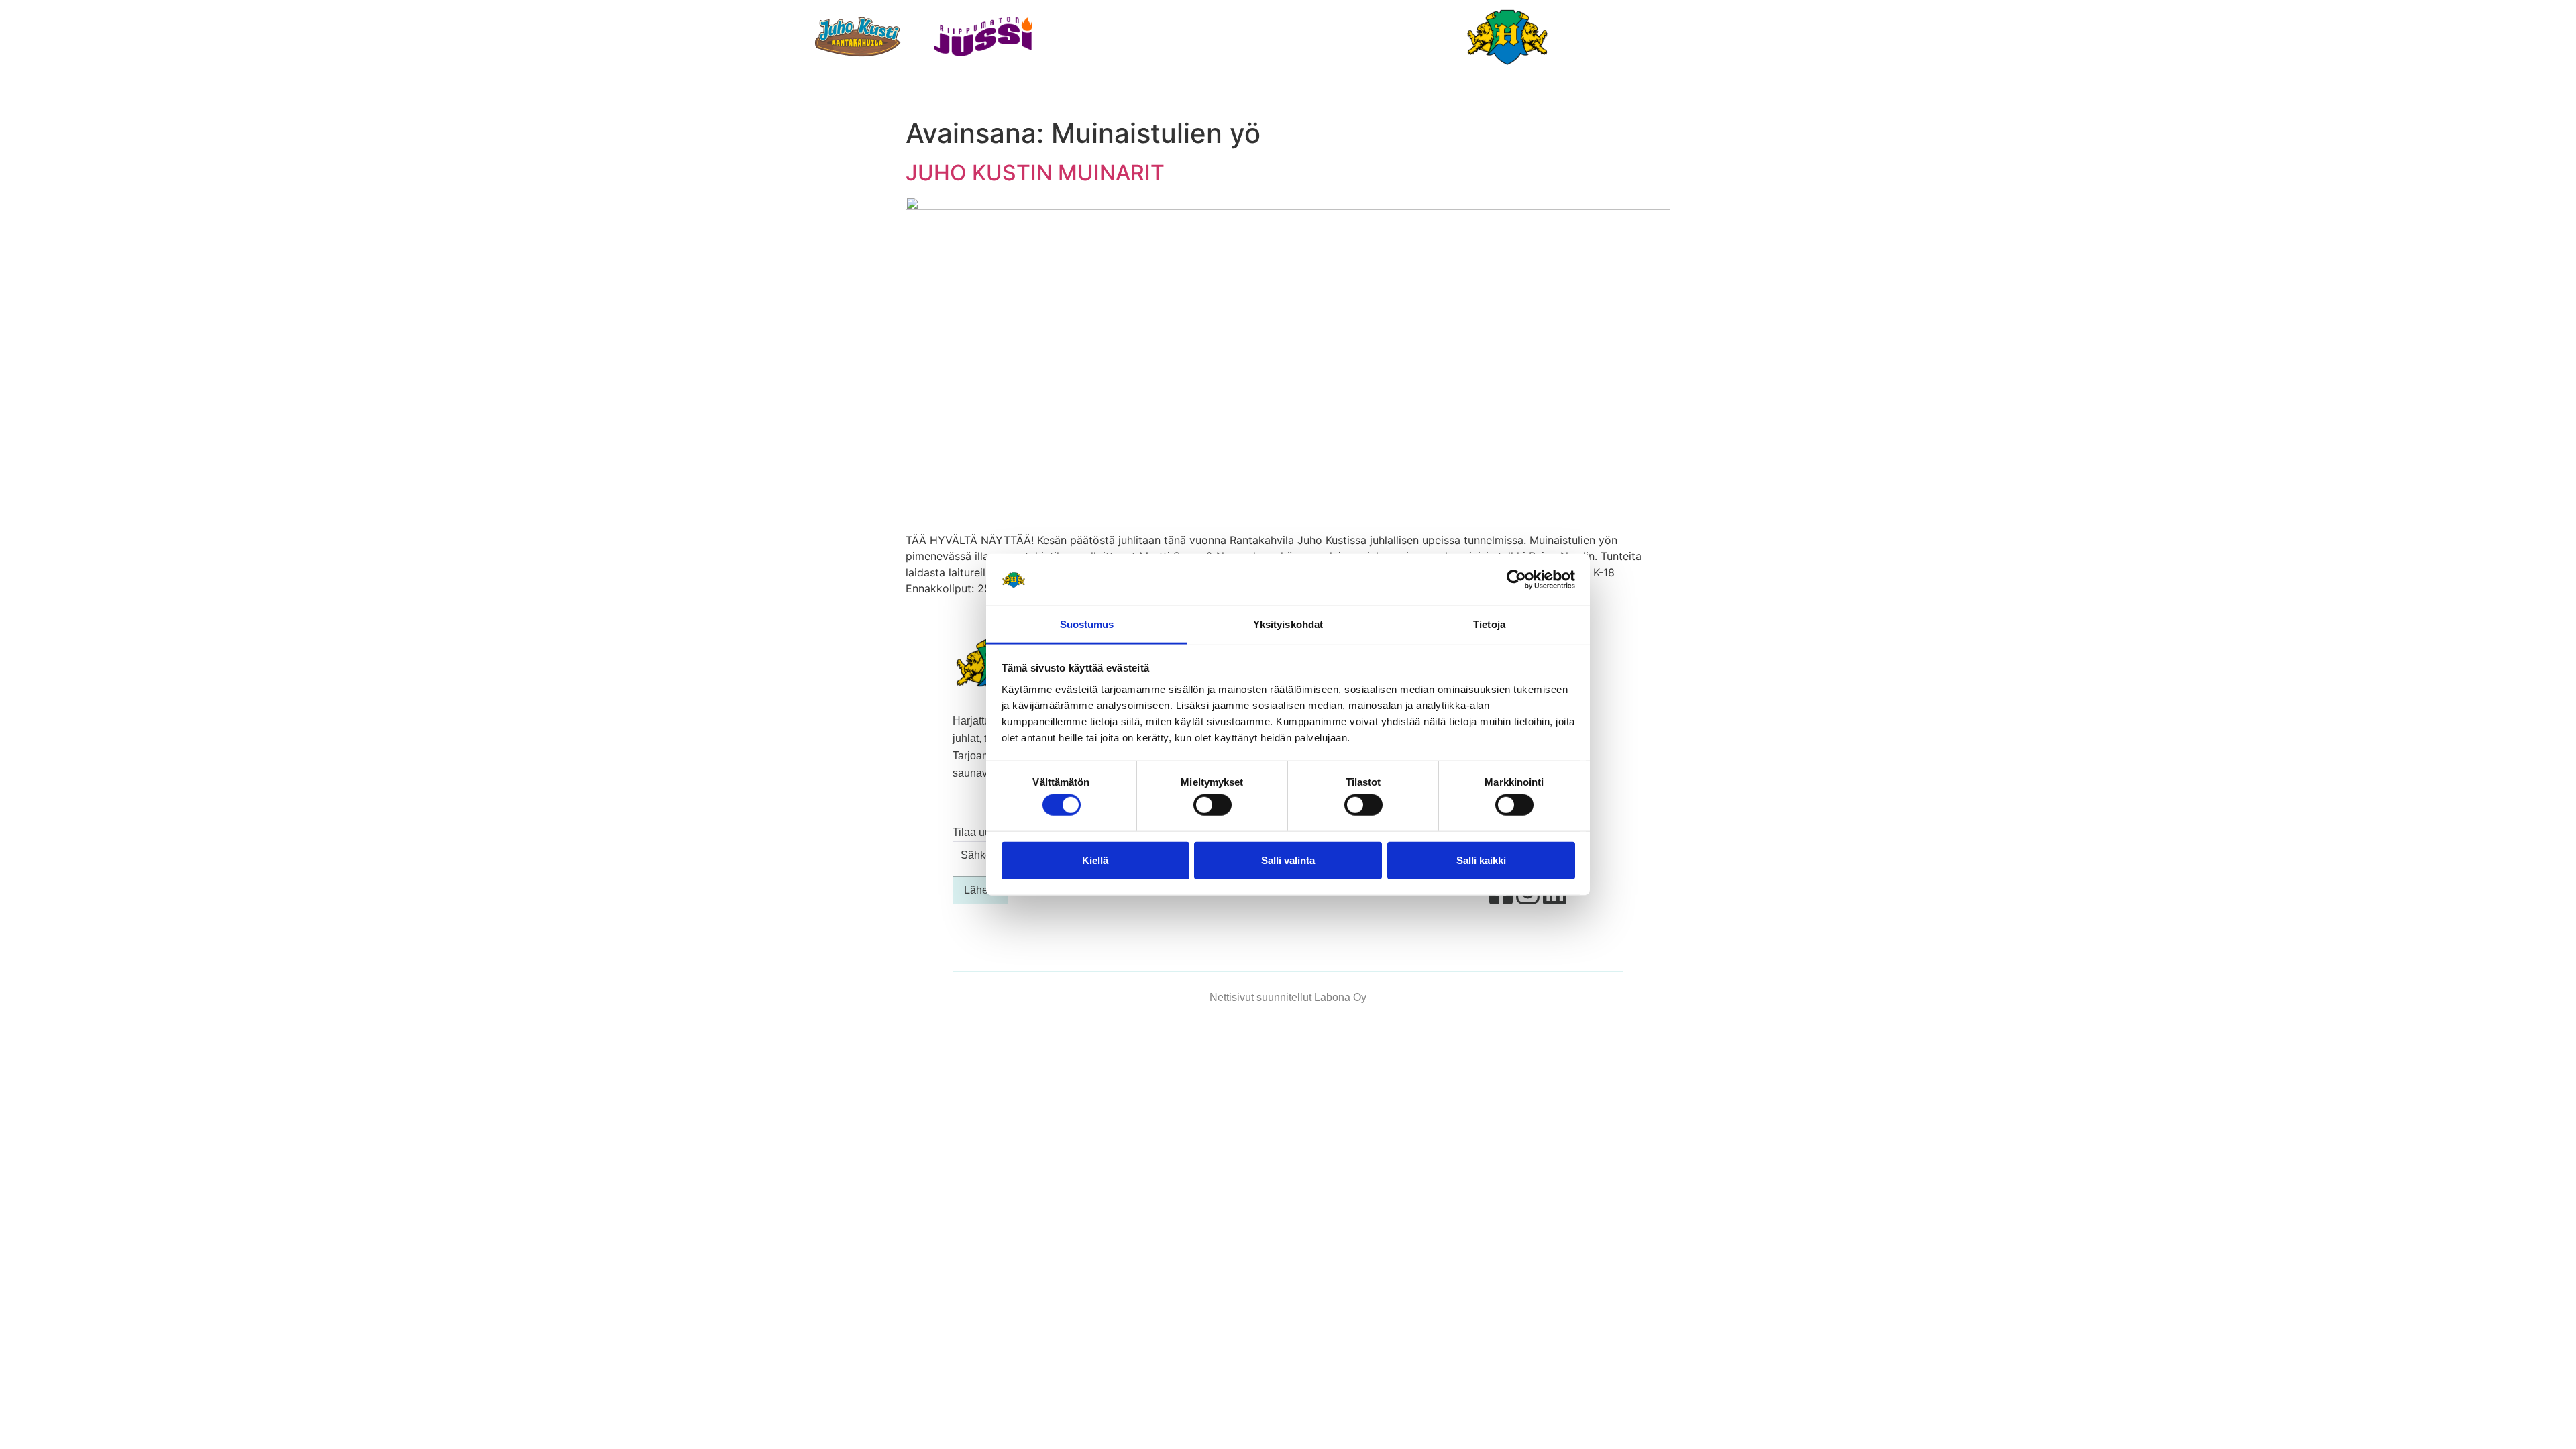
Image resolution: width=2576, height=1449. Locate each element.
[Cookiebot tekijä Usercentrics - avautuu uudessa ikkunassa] (1516, 580)
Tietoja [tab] (1489, 624)
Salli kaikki (1481, 860)
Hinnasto (1551, 94)
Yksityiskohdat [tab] (1288, 624)
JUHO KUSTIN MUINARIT (1035, 173)
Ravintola (1027, 94)
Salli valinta (1288, 860)
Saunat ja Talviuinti (1342, 94)
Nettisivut (1232, 997)
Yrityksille (1460, 94)
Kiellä (1095, 860)
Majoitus (1115, 94)
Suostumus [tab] (1087, 624)
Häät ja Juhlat (1215, 94)
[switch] (1213, 805)
